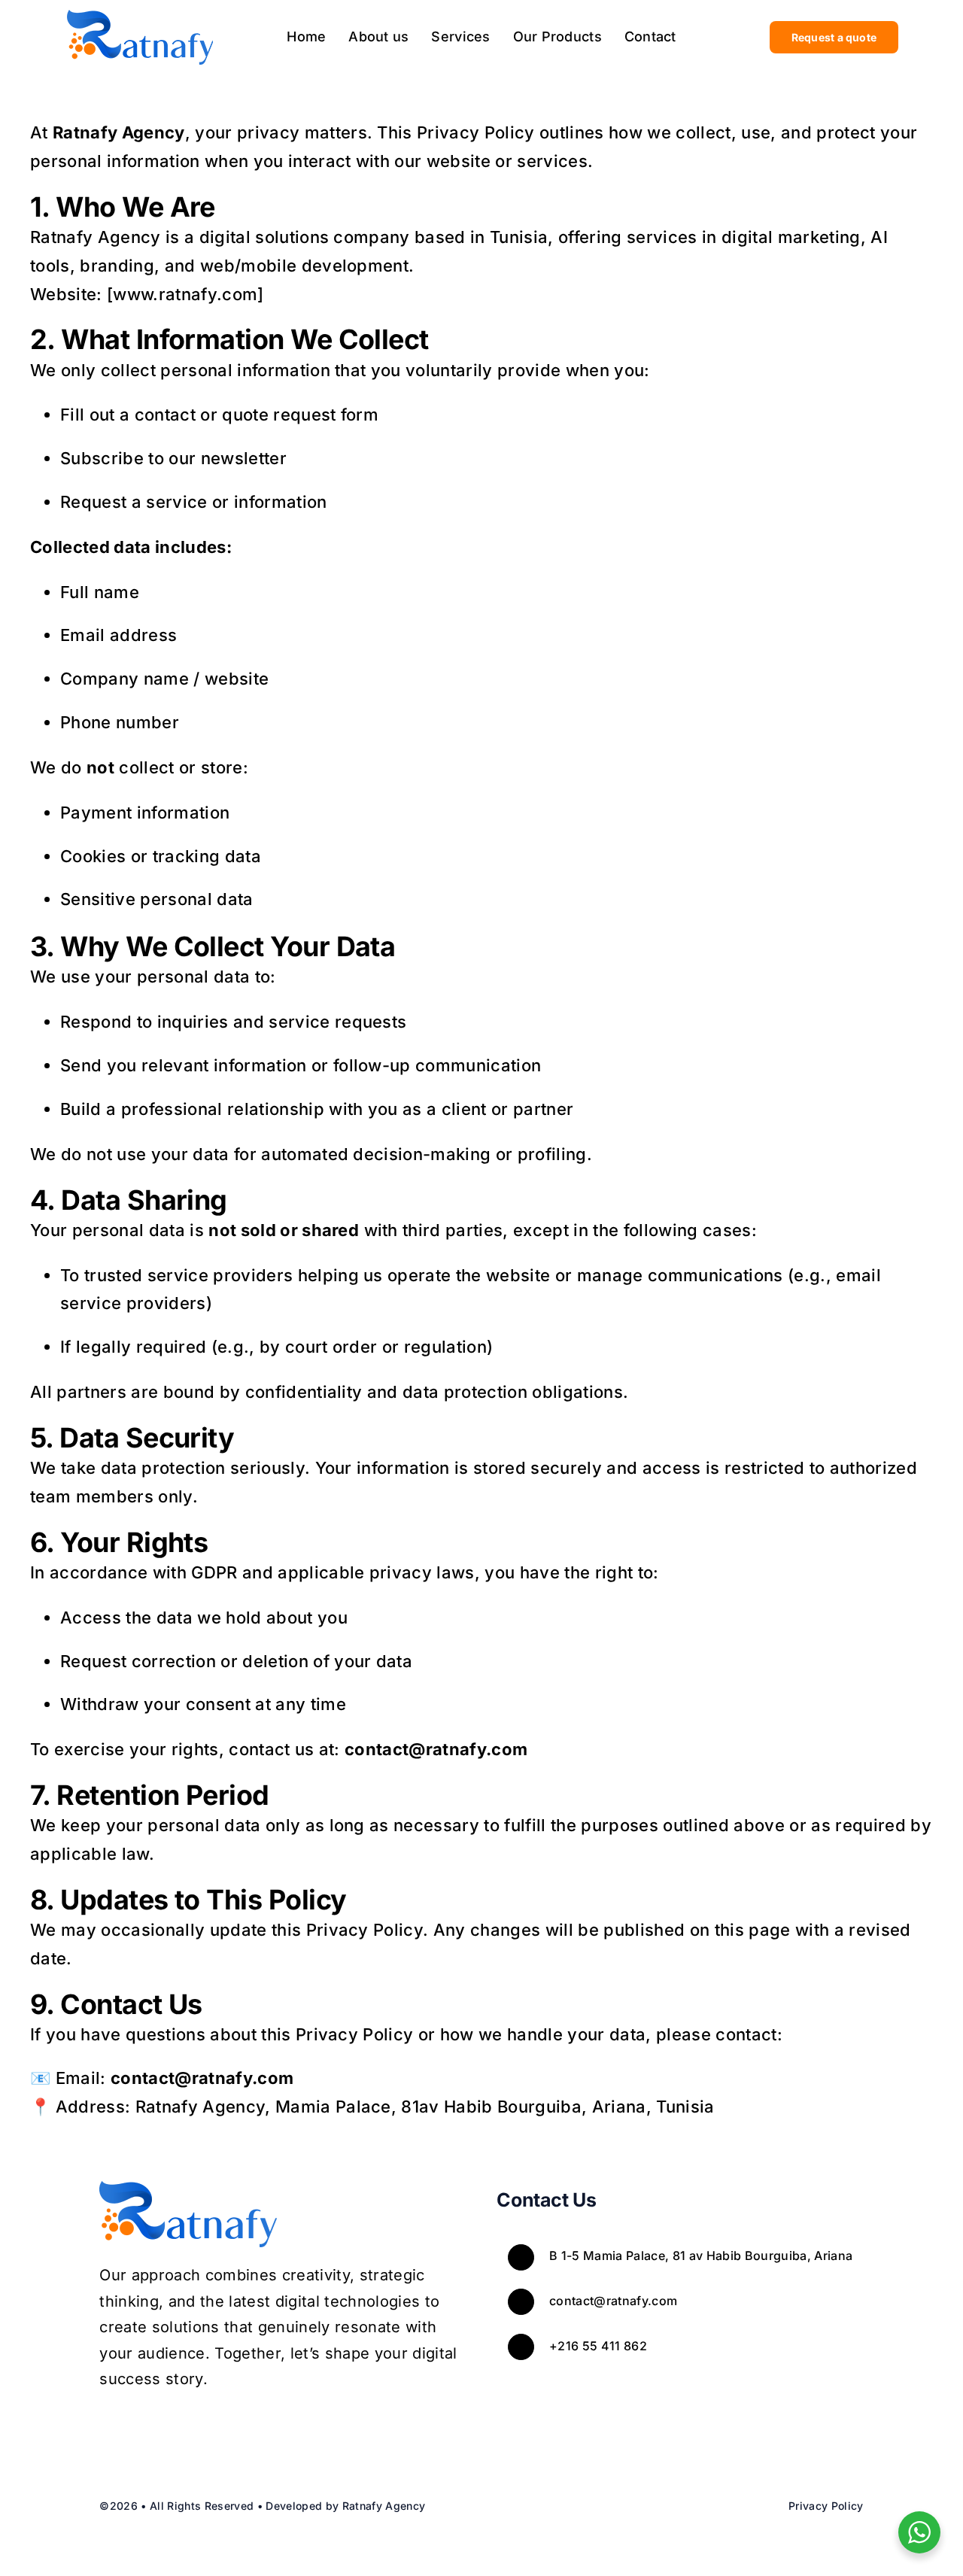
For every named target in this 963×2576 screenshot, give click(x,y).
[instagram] (141, 2433)
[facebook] (108, 2433)
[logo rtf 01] (140, 16)
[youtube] (173, 2433)
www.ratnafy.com (185, 294)
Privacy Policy (826, 2506)
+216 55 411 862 (598, 2346)
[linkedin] (206, 2433)
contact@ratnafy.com (613, 2301)
